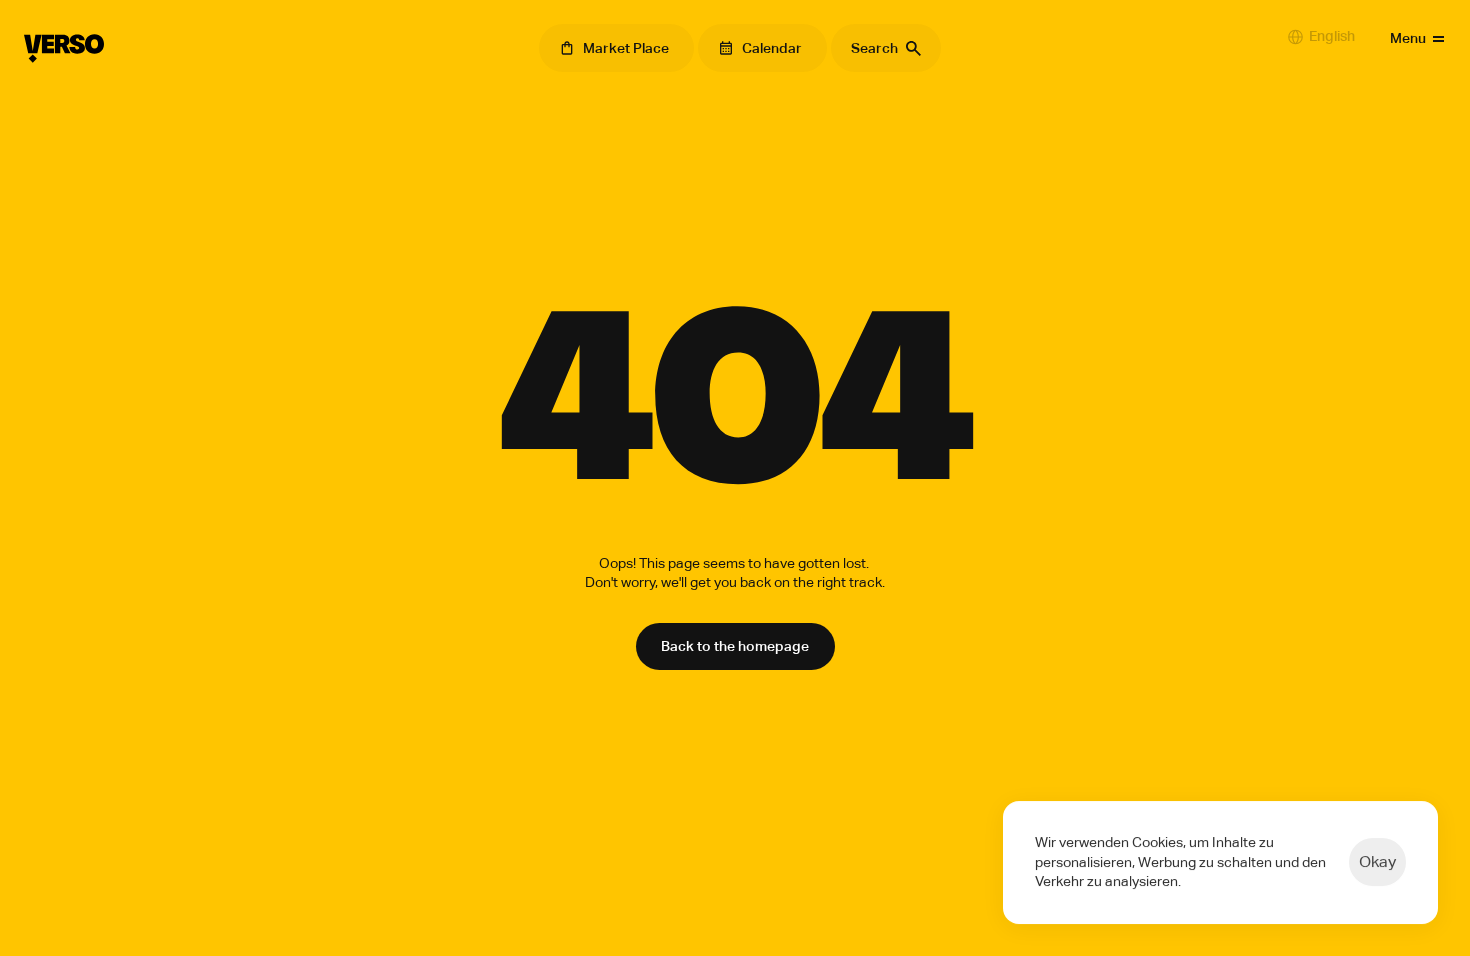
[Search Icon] (886, 48)
